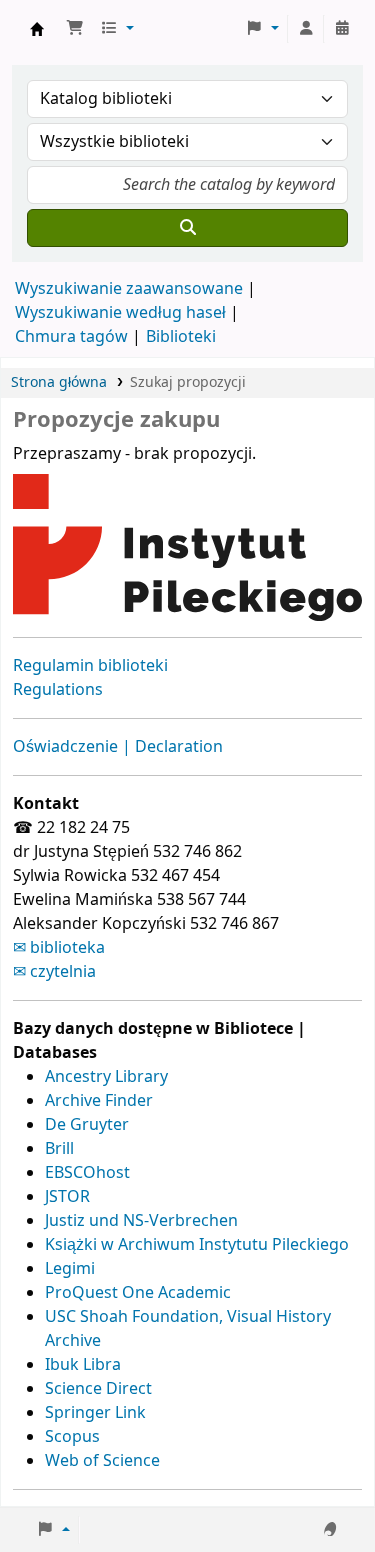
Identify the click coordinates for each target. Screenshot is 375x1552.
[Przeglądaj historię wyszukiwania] (342, 29)
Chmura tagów (71, 337)
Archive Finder (99, 1101)
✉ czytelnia (54, 972)
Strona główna (59, 382)
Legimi (70, 1269)
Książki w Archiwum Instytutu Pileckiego (197, 1245)
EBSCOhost (87, 1173)
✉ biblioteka (59, 948)
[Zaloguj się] (306, 29)
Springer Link (95, 1413)
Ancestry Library (106, 1077)
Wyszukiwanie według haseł (120, 313)
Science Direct (98, 1389)
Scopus (72, 1437)
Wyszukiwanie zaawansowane (129, 289)
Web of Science (102, 1461)
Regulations (58, 690)
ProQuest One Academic (138, 1293)
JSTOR (67, 1197)
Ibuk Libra (83, 1365)
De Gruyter (87, 1125)
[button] (75, 29)
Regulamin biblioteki (90, 666)
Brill (59, 1149)
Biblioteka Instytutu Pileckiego (37, 29)
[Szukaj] (187, 228)
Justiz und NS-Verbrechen (141, 1221)
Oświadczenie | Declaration (118, 747)
